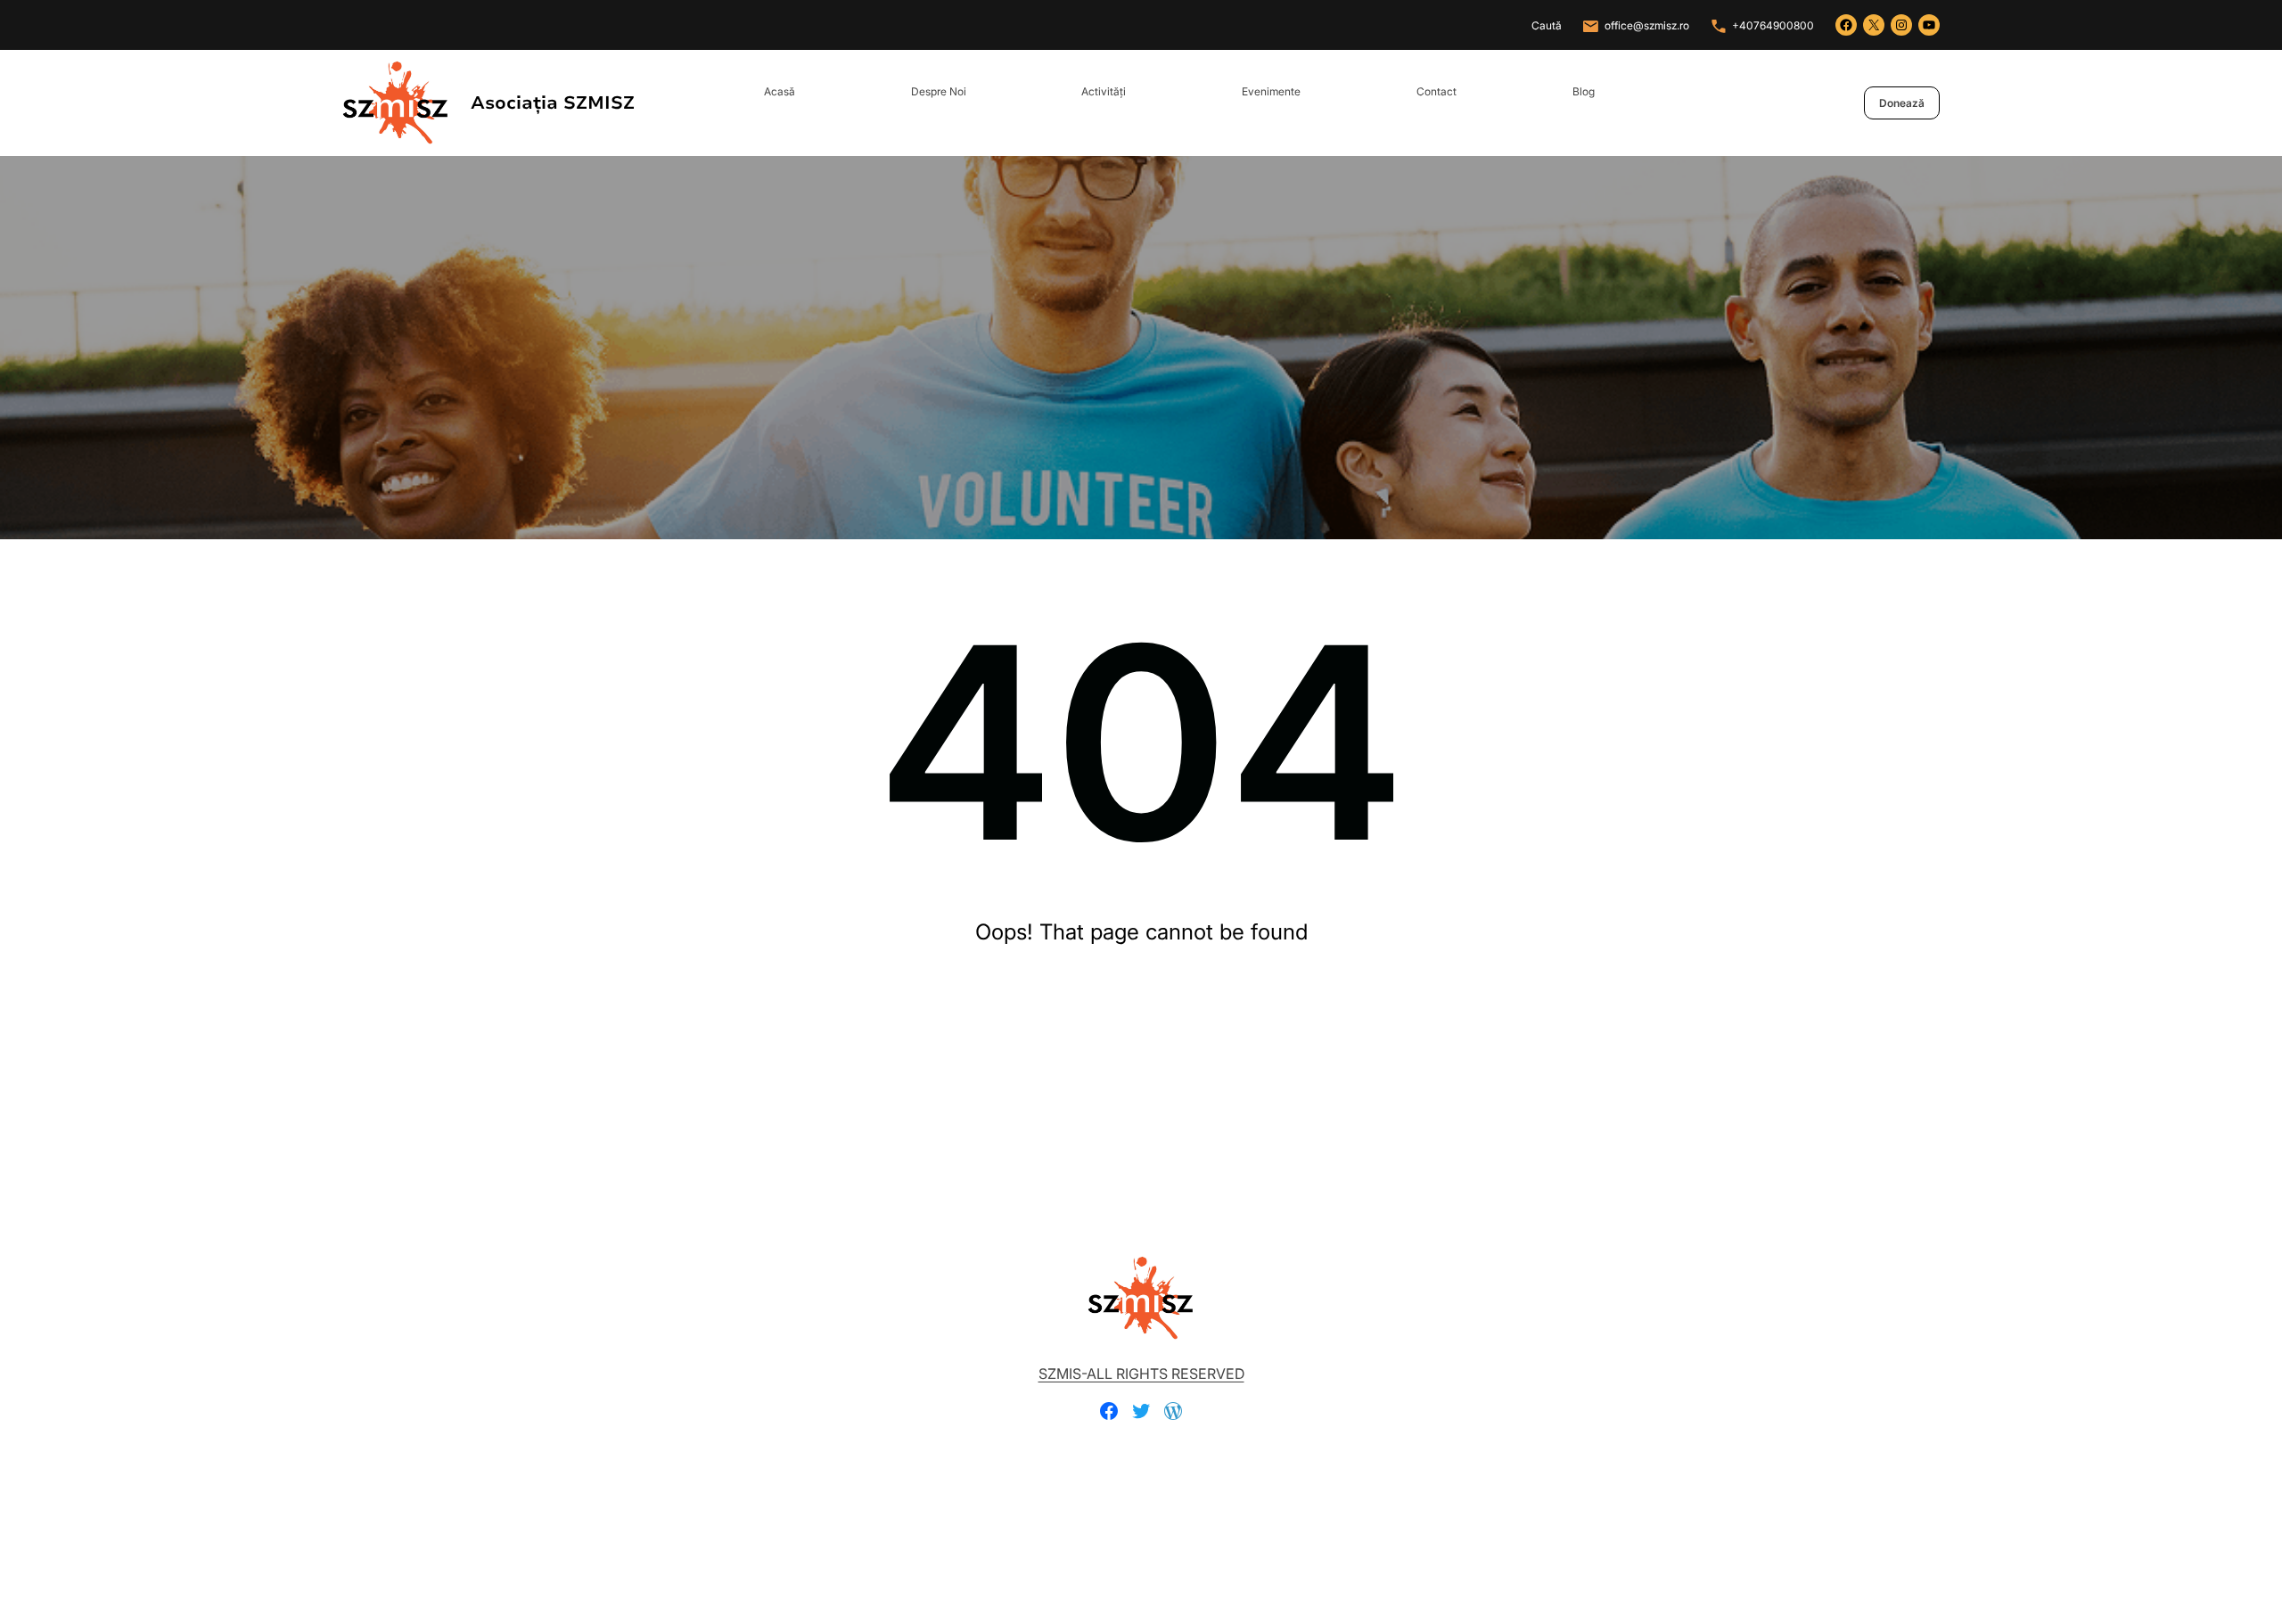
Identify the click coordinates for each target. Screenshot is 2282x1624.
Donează (1902, 103)
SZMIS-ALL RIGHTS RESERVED (1141, 1374)
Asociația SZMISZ (553, 103)
